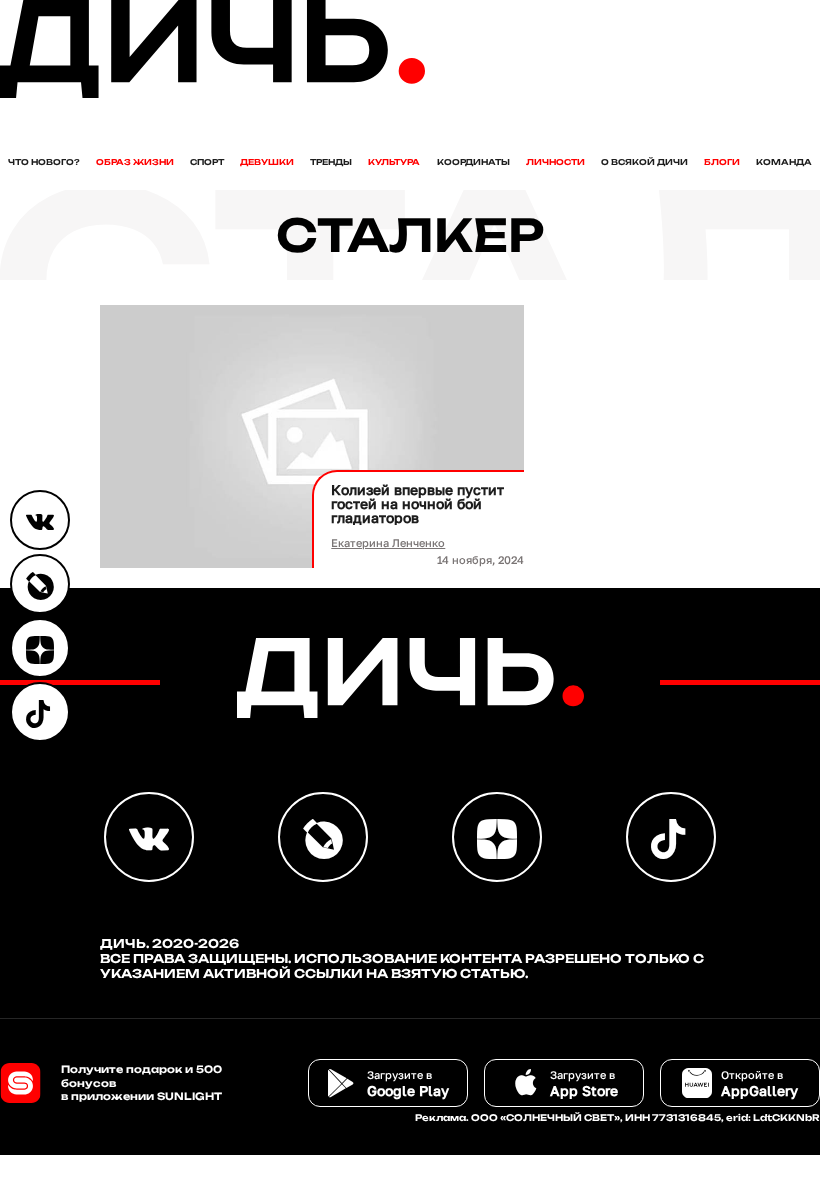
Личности (555, 162)
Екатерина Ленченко (388, 542)
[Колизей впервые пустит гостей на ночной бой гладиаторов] (312, 436)
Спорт (207, 162)
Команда (784, 162)
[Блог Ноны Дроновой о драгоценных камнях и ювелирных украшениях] (40, 584)
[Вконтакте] (40, 520)
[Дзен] (40, 648)
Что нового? (44, 162)
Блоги (722, 162)
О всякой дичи (644, 162)
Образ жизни (135, 162)
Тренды (331, 162)
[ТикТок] (40, 712)
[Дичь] (212, 93)
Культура (394, 162)
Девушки (267, 162)
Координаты (473, 162)
